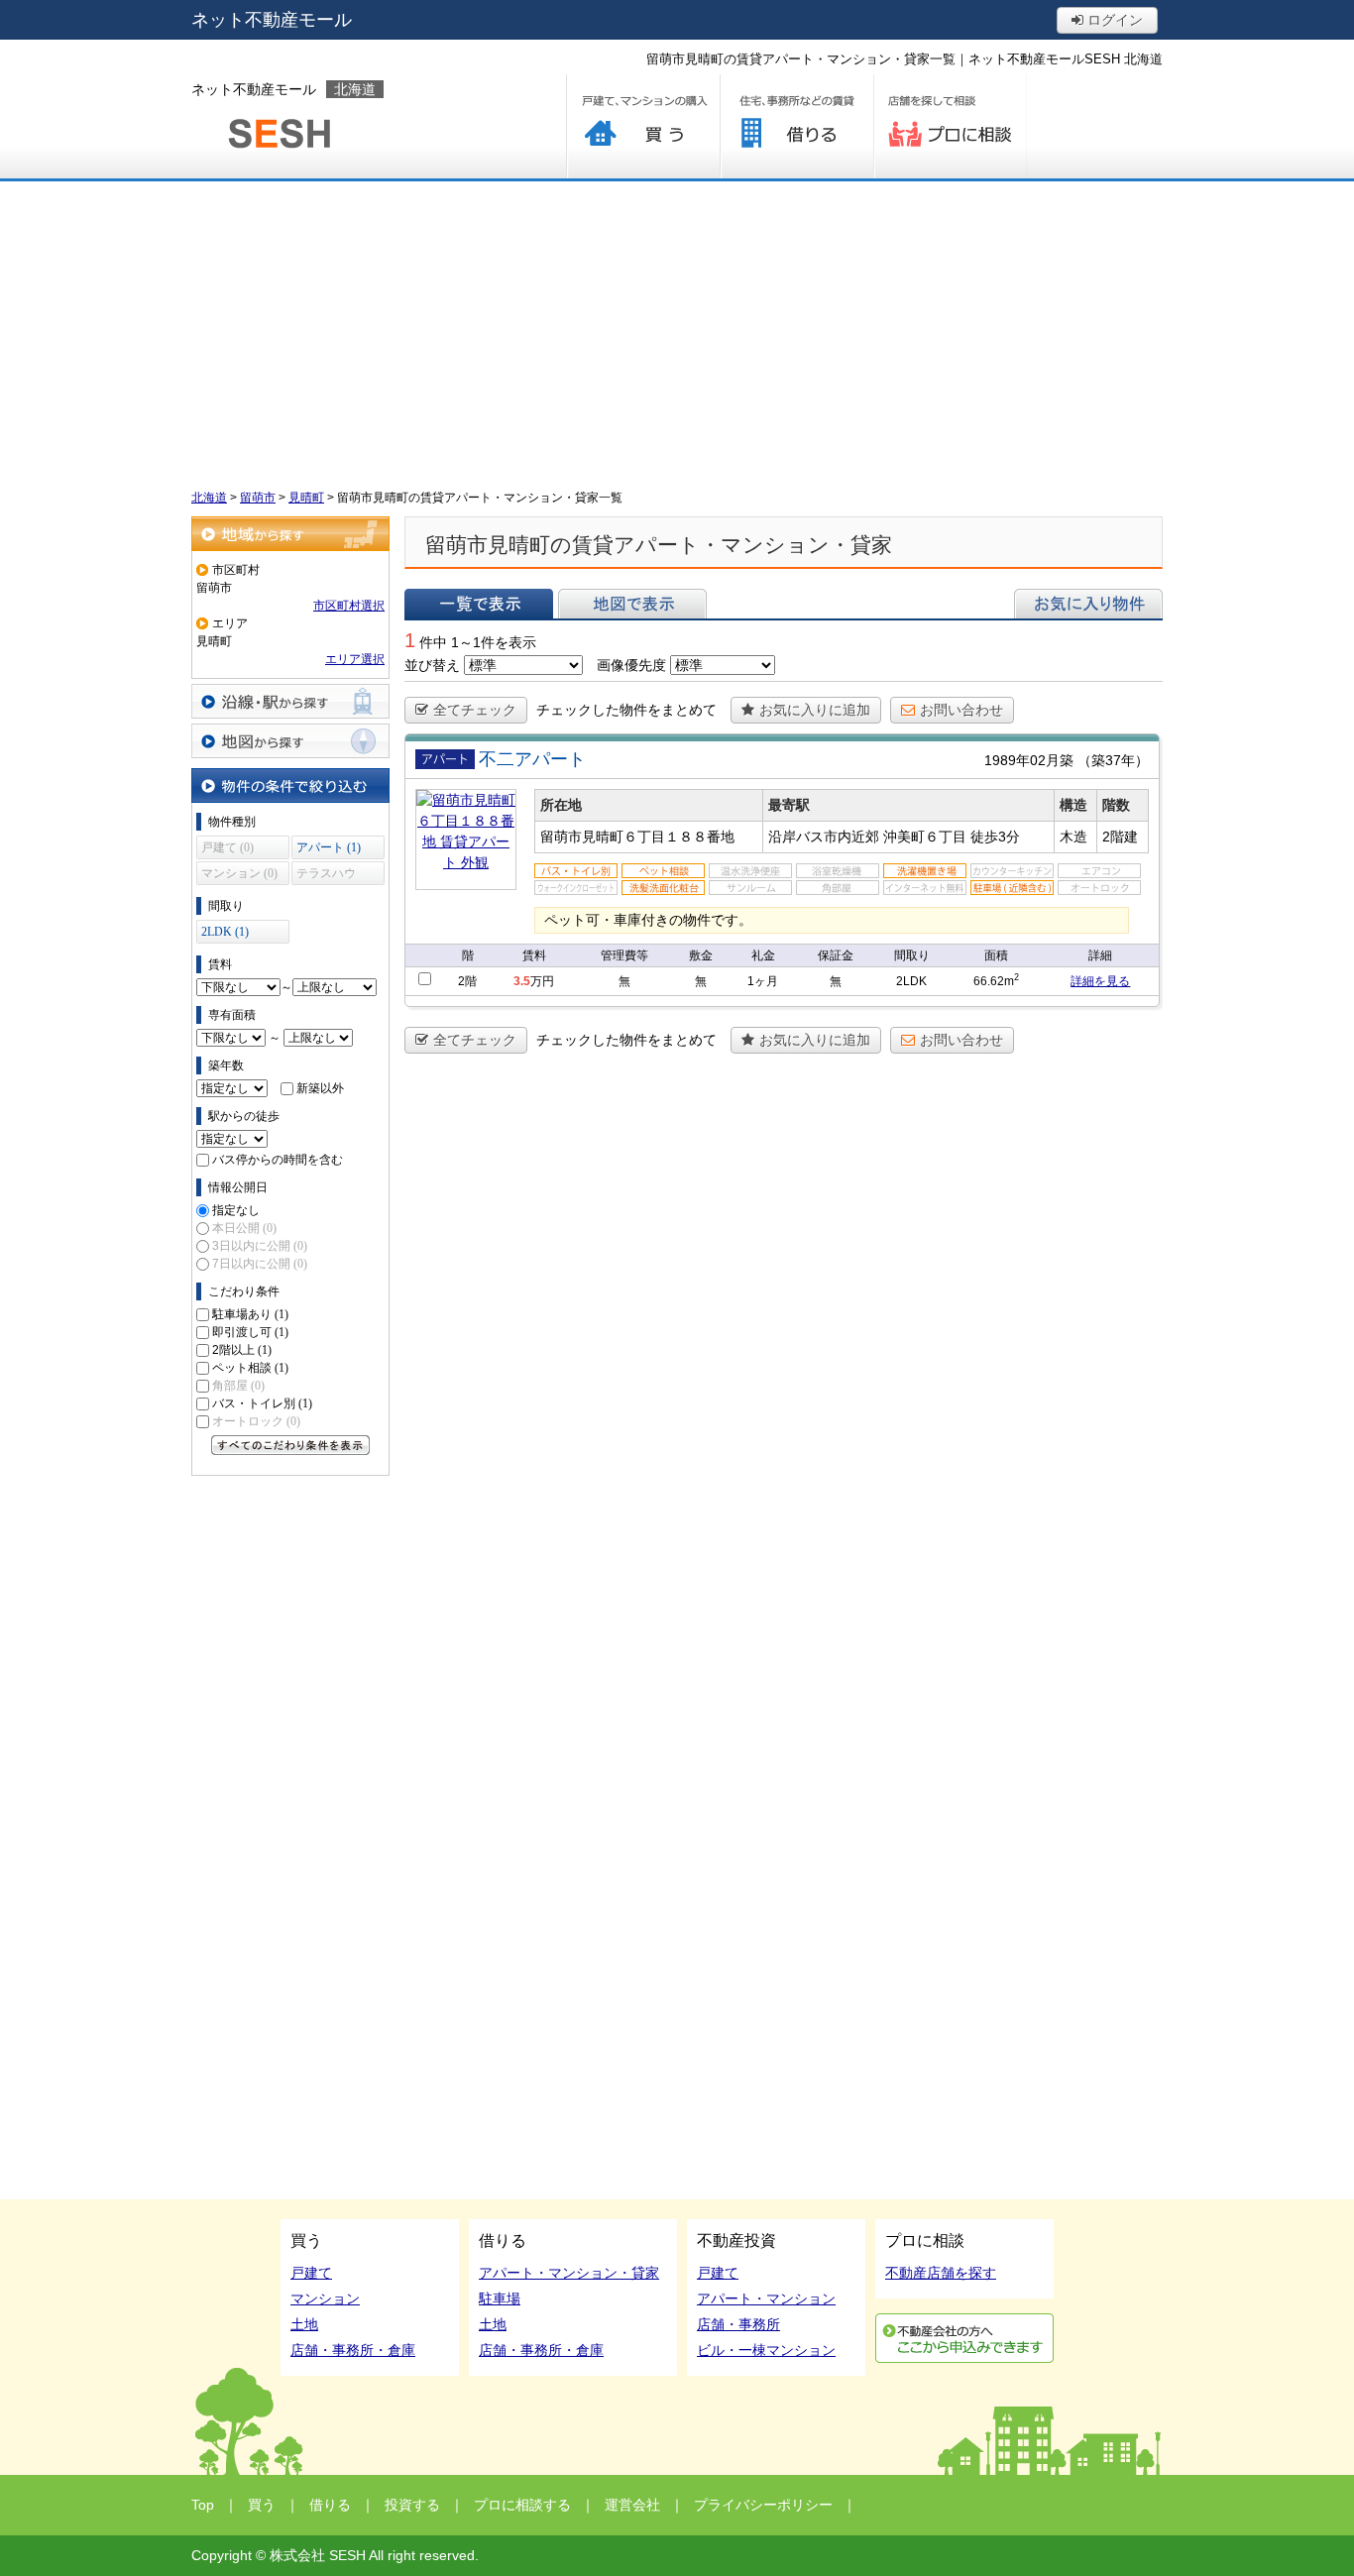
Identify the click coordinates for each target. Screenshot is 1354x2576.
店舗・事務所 (738, 2324)
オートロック (256, 1421)
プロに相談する (950, 126)
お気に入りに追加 (815, 710)
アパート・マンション (766, 2298)
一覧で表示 (479, 604)
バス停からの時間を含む (278, 1160)
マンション (325, 2298)
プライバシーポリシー (763, 2505)
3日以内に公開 (260, 1246)
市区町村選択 (349, 606)
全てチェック (475, 710)
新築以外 (320, 1088)
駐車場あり (250, 1314)
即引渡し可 (250, 1332)
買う (643, 126)
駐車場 (500, 2298)
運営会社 (632, 2505)
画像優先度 (631, 665)
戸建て (311, 2273)
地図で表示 (632, 604)
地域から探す (290, 534)
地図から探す (290, 741)
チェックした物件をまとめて (626, 710)
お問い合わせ (961, 710)
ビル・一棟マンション (766, 2350)
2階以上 (242, 1350)
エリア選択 (355, 659)
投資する (412, 2505)
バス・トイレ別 (262, 1403)
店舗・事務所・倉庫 (353, 2350)
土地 (304, 2324)
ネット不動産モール (272, 20)
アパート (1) (329, 847)
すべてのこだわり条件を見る (290, 1445)
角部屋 (238, 1386)
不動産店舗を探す (941, 2273)
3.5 (522, 981)
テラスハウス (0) (326, 876)
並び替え (432, 665)
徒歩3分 (995, 837)
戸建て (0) (227, 847)
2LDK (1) (225, 932)
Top (203, 2505)
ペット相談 (250, 1368)
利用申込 (964, 2338)
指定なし (236, 1210)
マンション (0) (239, 873)
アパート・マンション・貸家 (569, 2273)
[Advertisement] (677, 330)
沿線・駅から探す (290, 701)
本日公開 (244, 1228)
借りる (796, 126)
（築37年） (1113, 760)
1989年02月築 (1029, 760)
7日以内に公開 (260, 1264)
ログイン (1113, 20)
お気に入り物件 (1088, 604)
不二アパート (532, 759)
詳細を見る (1100, 981)
